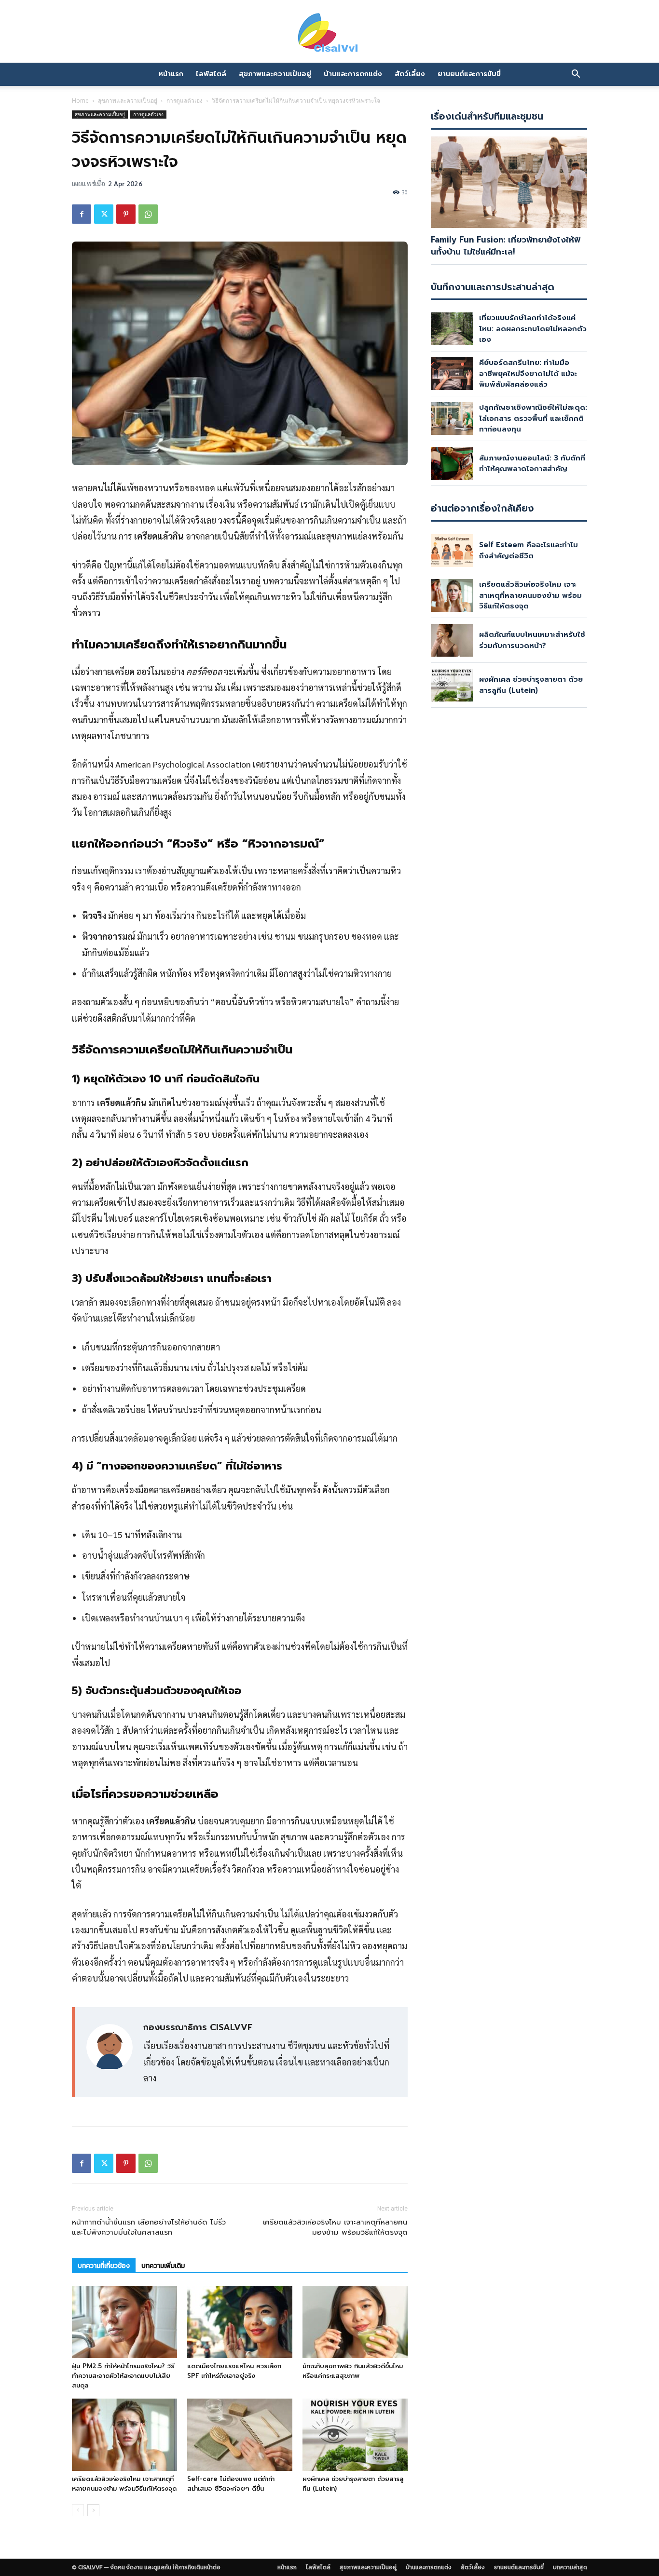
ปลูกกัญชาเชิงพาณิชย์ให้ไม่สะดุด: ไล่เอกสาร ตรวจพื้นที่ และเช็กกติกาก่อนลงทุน (533, 418)
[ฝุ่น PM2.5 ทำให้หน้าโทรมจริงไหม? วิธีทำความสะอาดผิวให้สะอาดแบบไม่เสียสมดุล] (124, 2322)
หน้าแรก (171, 74)
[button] (576, 74)
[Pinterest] (126, 214)
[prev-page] (78, 2510)
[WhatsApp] (148, 214)
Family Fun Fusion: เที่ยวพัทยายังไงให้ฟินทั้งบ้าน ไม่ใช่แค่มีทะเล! (506, 246)
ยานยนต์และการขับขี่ (469, 74)
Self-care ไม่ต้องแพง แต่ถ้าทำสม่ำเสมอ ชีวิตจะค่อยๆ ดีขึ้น (231, 2484)
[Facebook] (82, 214)
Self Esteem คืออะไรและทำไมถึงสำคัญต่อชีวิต (529, 550)
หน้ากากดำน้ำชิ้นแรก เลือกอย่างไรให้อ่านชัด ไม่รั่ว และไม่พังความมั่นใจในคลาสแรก (149, 2227)
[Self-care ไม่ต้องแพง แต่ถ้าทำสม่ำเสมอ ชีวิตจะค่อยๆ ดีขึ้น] (240, 2435)
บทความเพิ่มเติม (163, 2266)
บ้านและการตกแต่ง (353, 74)
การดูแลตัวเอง (185, 101)
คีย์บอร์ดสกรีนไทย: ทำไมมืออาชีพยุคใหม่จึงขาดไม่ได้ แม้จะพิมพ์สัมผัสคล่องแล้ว (528, 373)
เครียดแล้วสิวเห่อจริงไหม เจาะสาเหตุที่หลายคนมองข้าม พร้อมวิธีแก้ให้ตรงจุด (335, 2227)
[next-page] (93, 2510)
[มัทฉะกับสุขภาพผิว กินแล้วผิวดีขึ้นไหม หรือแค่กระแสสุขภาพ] (355, 2322)
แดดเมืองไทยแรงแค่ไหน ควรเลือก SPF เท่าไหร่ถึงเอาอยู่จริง (234, 2371)
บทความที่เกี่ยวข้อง (104, 2266)
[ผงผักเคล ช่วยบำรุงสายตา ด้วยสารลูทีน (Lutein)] (355, 2435)
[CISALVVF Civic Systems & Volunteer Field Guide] (329, 33)
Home (80, 101)
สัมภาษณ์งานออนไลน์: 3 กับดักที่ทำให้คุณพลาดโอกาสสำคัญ (532, 464)
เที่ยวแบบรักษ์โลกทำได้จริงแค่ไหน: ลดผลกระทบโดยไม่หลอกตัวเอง (533, 329)
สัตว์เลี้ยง (410, 74)
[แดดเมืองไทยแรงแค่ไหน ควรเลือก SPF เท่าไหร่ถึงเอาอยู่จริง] (240, 2322)
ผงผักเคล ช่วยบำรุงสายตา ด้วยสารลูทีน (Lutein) (531, 685)
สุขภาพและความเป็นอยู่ (275, 74)
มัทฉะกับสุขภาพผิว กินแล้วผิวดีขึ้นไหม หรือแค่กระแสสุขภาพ (353, 2371)
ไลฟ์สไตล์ (211, 74)
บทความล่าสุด (570, 2567)
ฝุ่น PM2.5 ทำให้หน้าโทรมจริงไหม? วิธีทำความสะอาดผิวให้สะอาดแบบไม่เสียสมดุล (123, 2376)
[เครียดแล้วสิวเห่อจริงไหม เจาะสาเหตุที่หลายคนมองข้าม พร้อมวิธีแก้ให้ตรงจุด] (124, 2435)
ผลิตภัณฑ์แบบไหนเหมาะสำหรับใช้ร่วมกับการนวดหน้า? (532, 640)
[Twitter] (104, 214)
